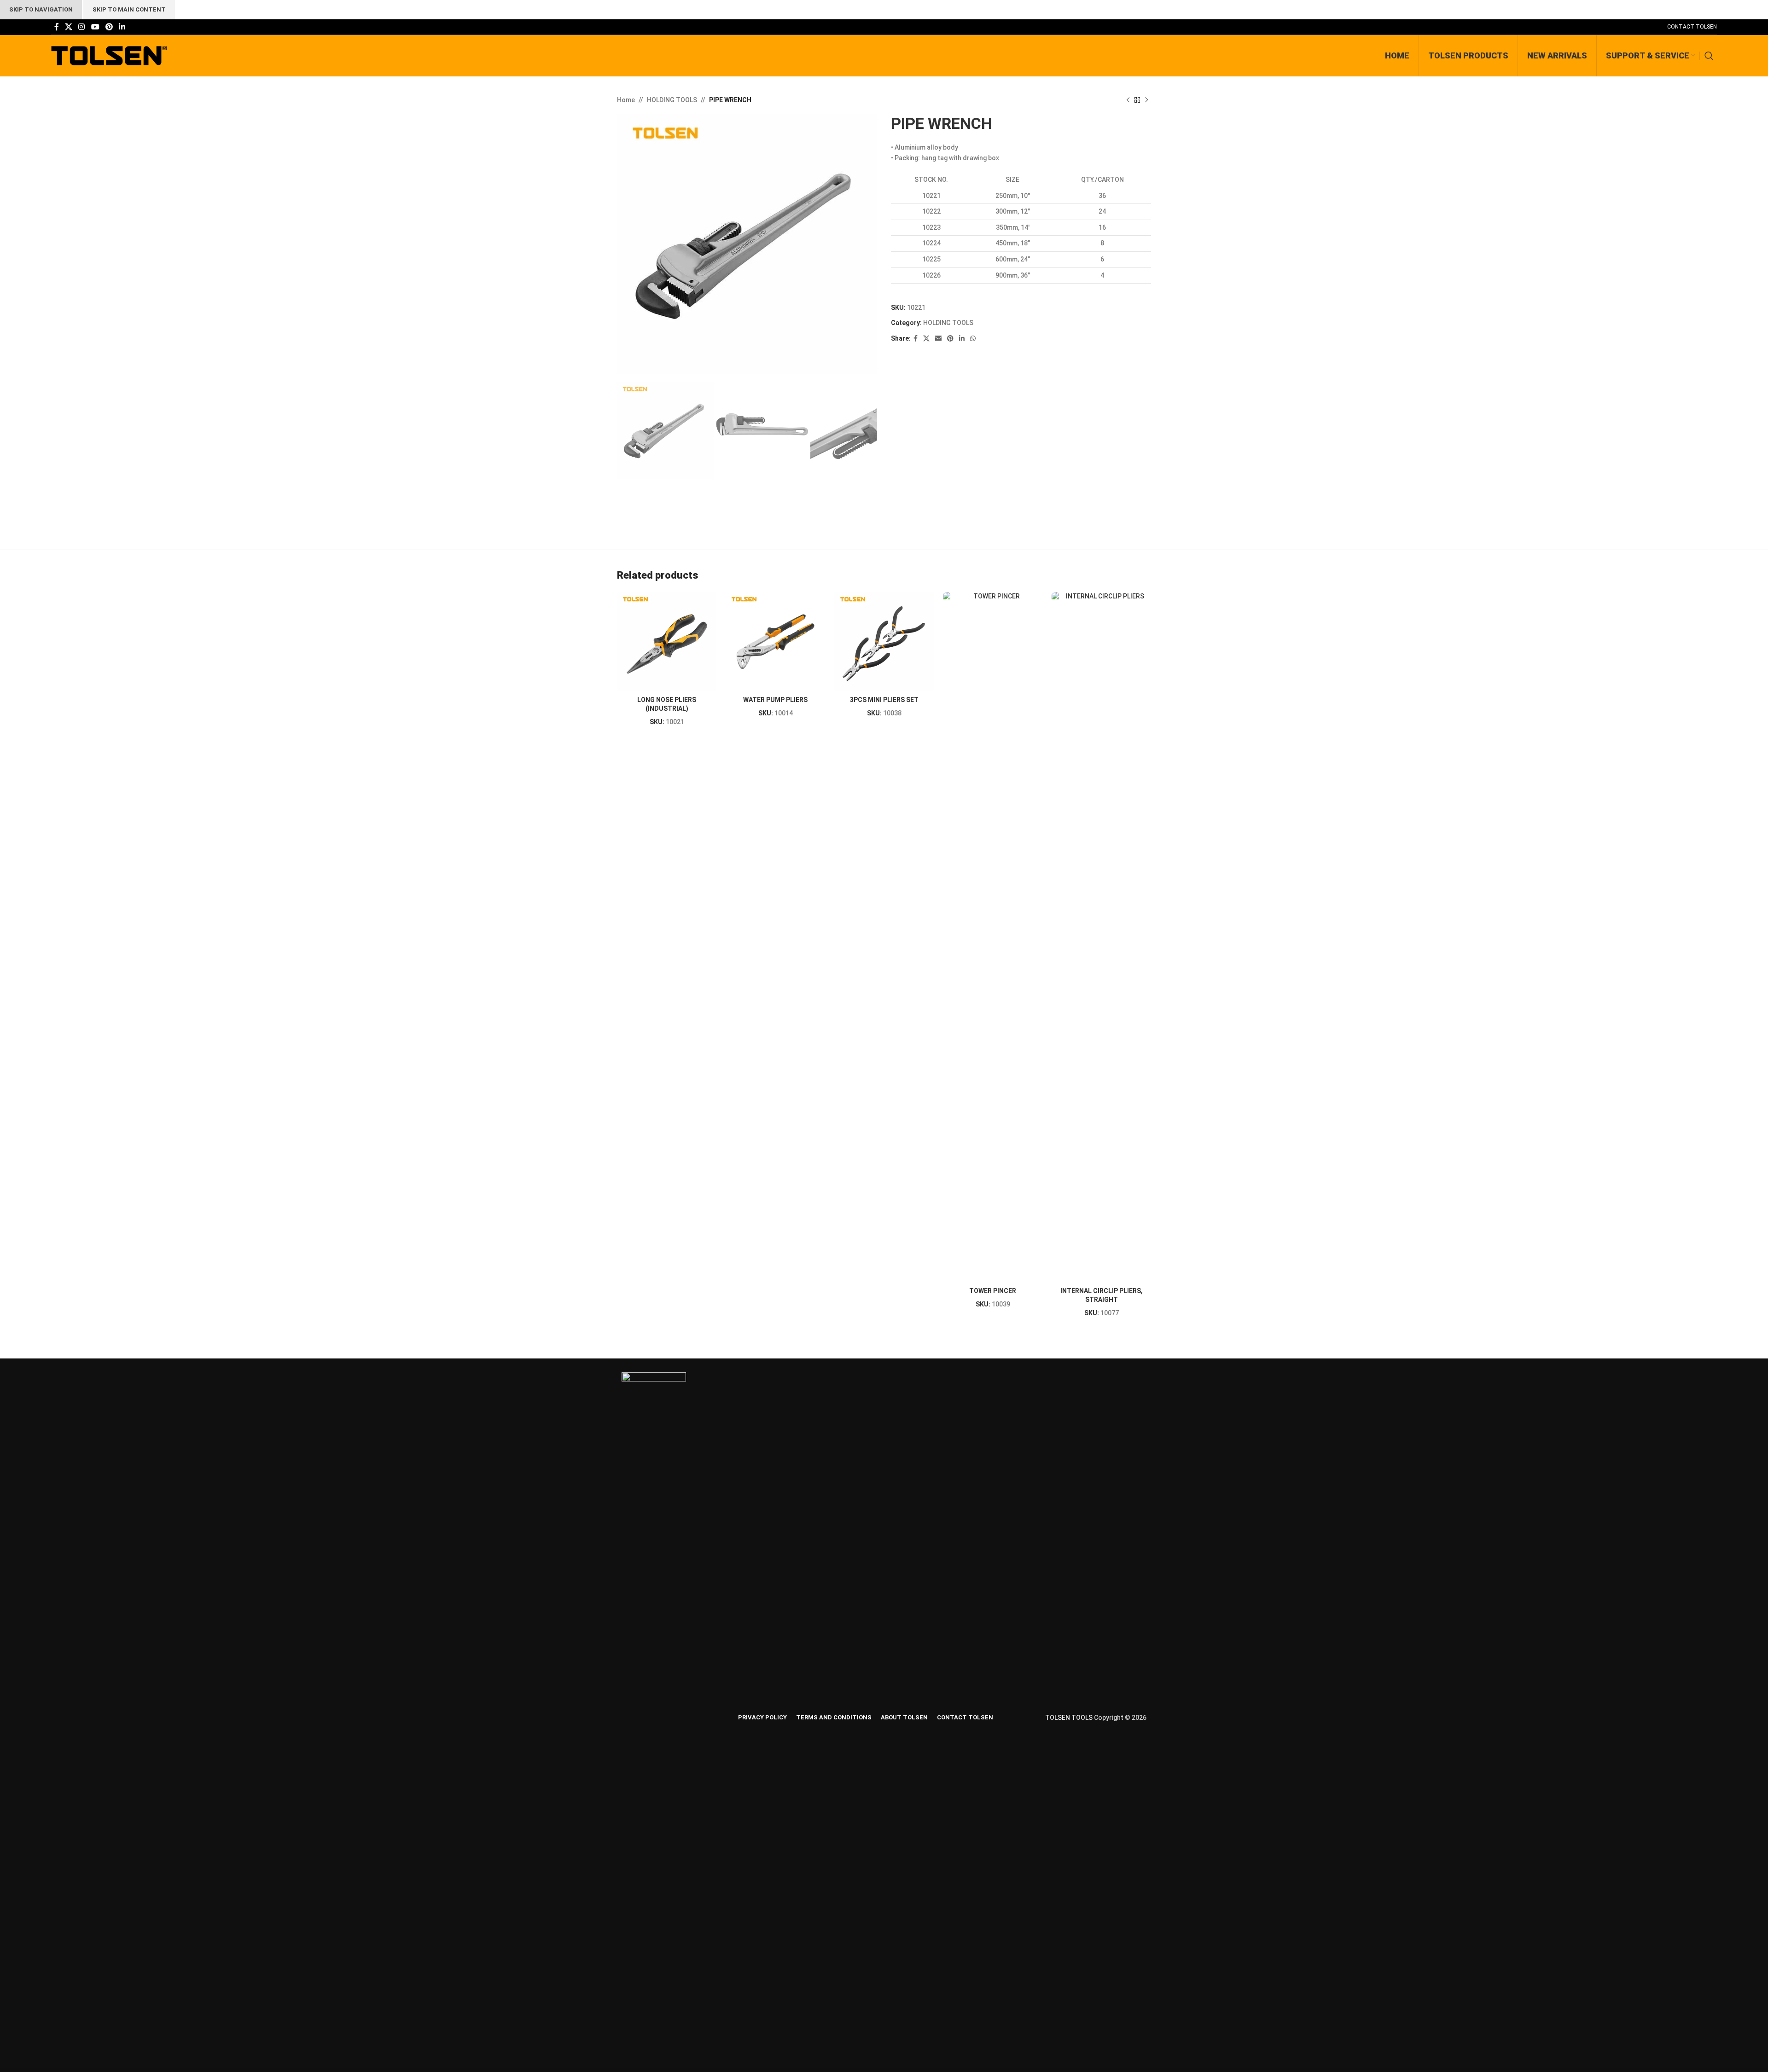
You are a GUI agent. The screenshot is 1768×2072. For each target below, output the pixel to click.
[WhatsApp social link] (973, 339)
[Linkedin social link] (122, 27)
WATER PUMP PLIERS (775, 700)
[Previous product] (1128, 100)
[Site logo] (109, 55)
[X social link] (68, 27)
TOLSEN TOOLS (1069, 1718)
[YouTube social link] (95, 27)
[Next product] (1146, 100)
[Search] (1711, 56)
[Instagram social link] (82, 27)
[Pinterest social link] (109, 27)
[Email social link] (938, 339)
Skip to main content (129, 9)
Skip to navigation (41, 9)
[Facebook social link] (56, 27)
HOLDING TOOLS (672, 100)
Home (626, 100)
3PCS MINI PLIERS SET (884, 700)
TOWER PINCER (993, 1291)
